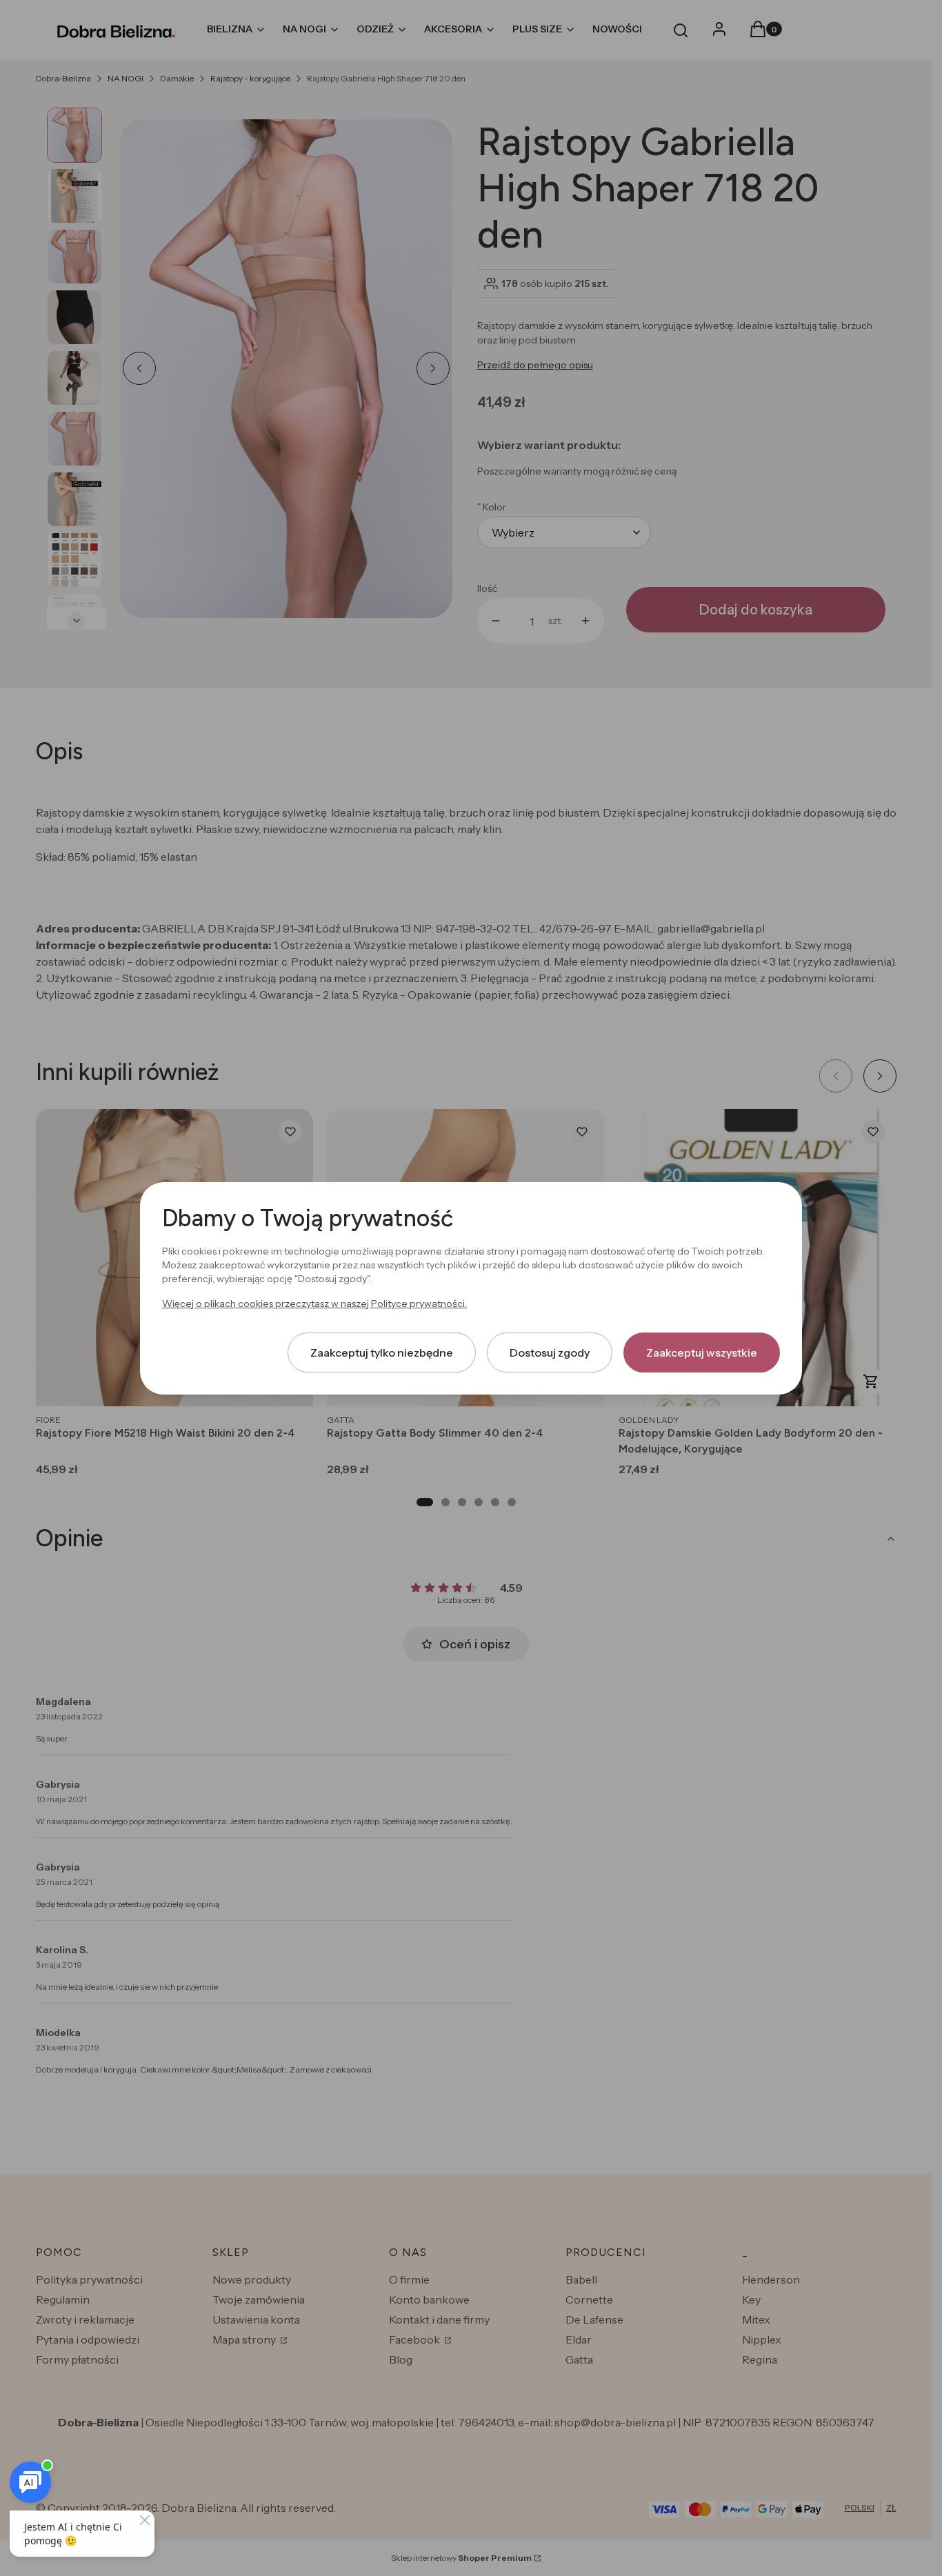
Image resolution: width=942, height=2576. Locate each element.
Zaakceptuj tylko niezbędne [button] (382, 1352)
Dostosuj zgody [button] (550, 1352)
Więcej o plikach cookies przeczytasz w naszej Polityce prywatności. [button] (314, 1303)
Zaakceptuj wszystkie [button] (702, 1352)
